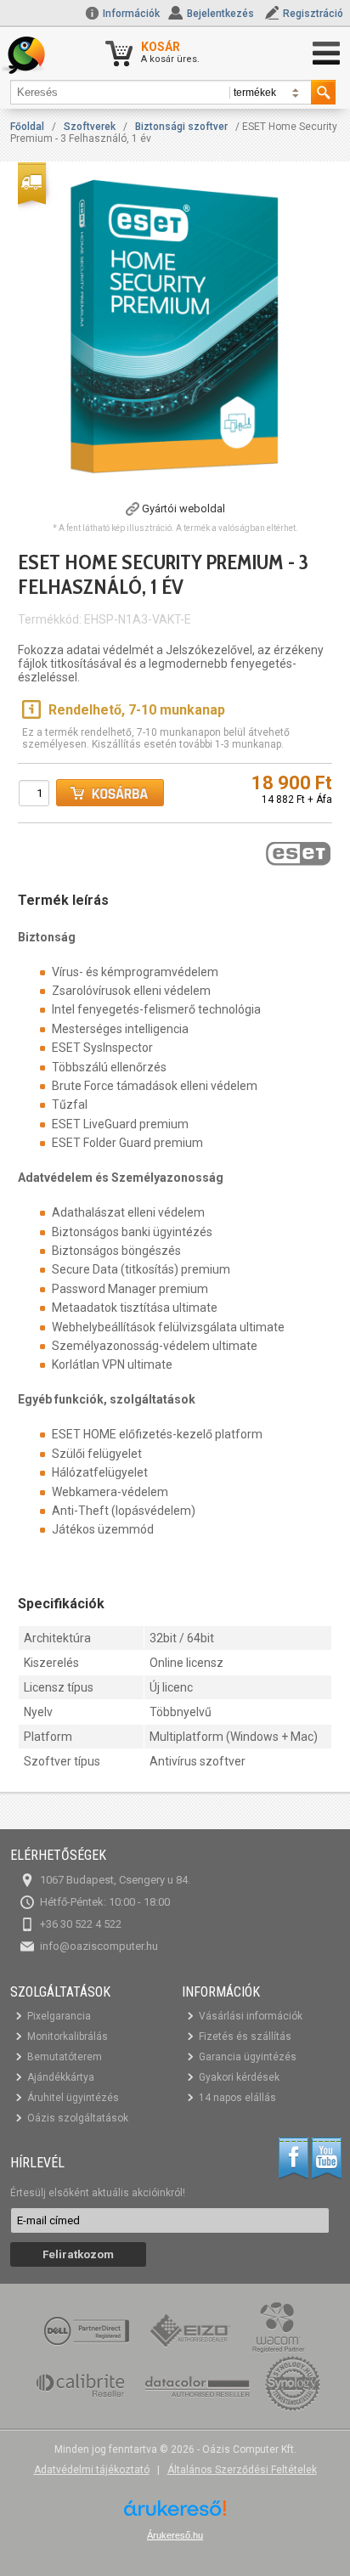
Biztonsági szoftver (181, 127)
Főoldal (27, 127)
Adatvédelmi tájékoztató (92, 2470)
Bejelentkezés (220, 14)
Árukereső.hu (175, 2535)
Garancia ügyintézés (248, 2057)
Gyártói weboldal (183, 508)
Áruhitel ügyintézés (73, 2098)
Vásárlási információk (251, 2016)
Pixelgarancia (59, 2016)
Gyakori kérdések (239, 2077)
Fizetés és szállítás (245, 2037)
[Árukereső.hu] (175, 2514)
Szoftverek (90, 127)
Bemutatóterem (65, 2057)
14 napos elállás (237, 2098)
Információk (130, 14)
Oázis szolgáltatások (78, 2118)
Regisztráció (313, 14)
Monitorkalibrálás (68, 2037)
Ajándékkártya (61, 2077)
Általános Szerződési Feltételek (242, 2470)
